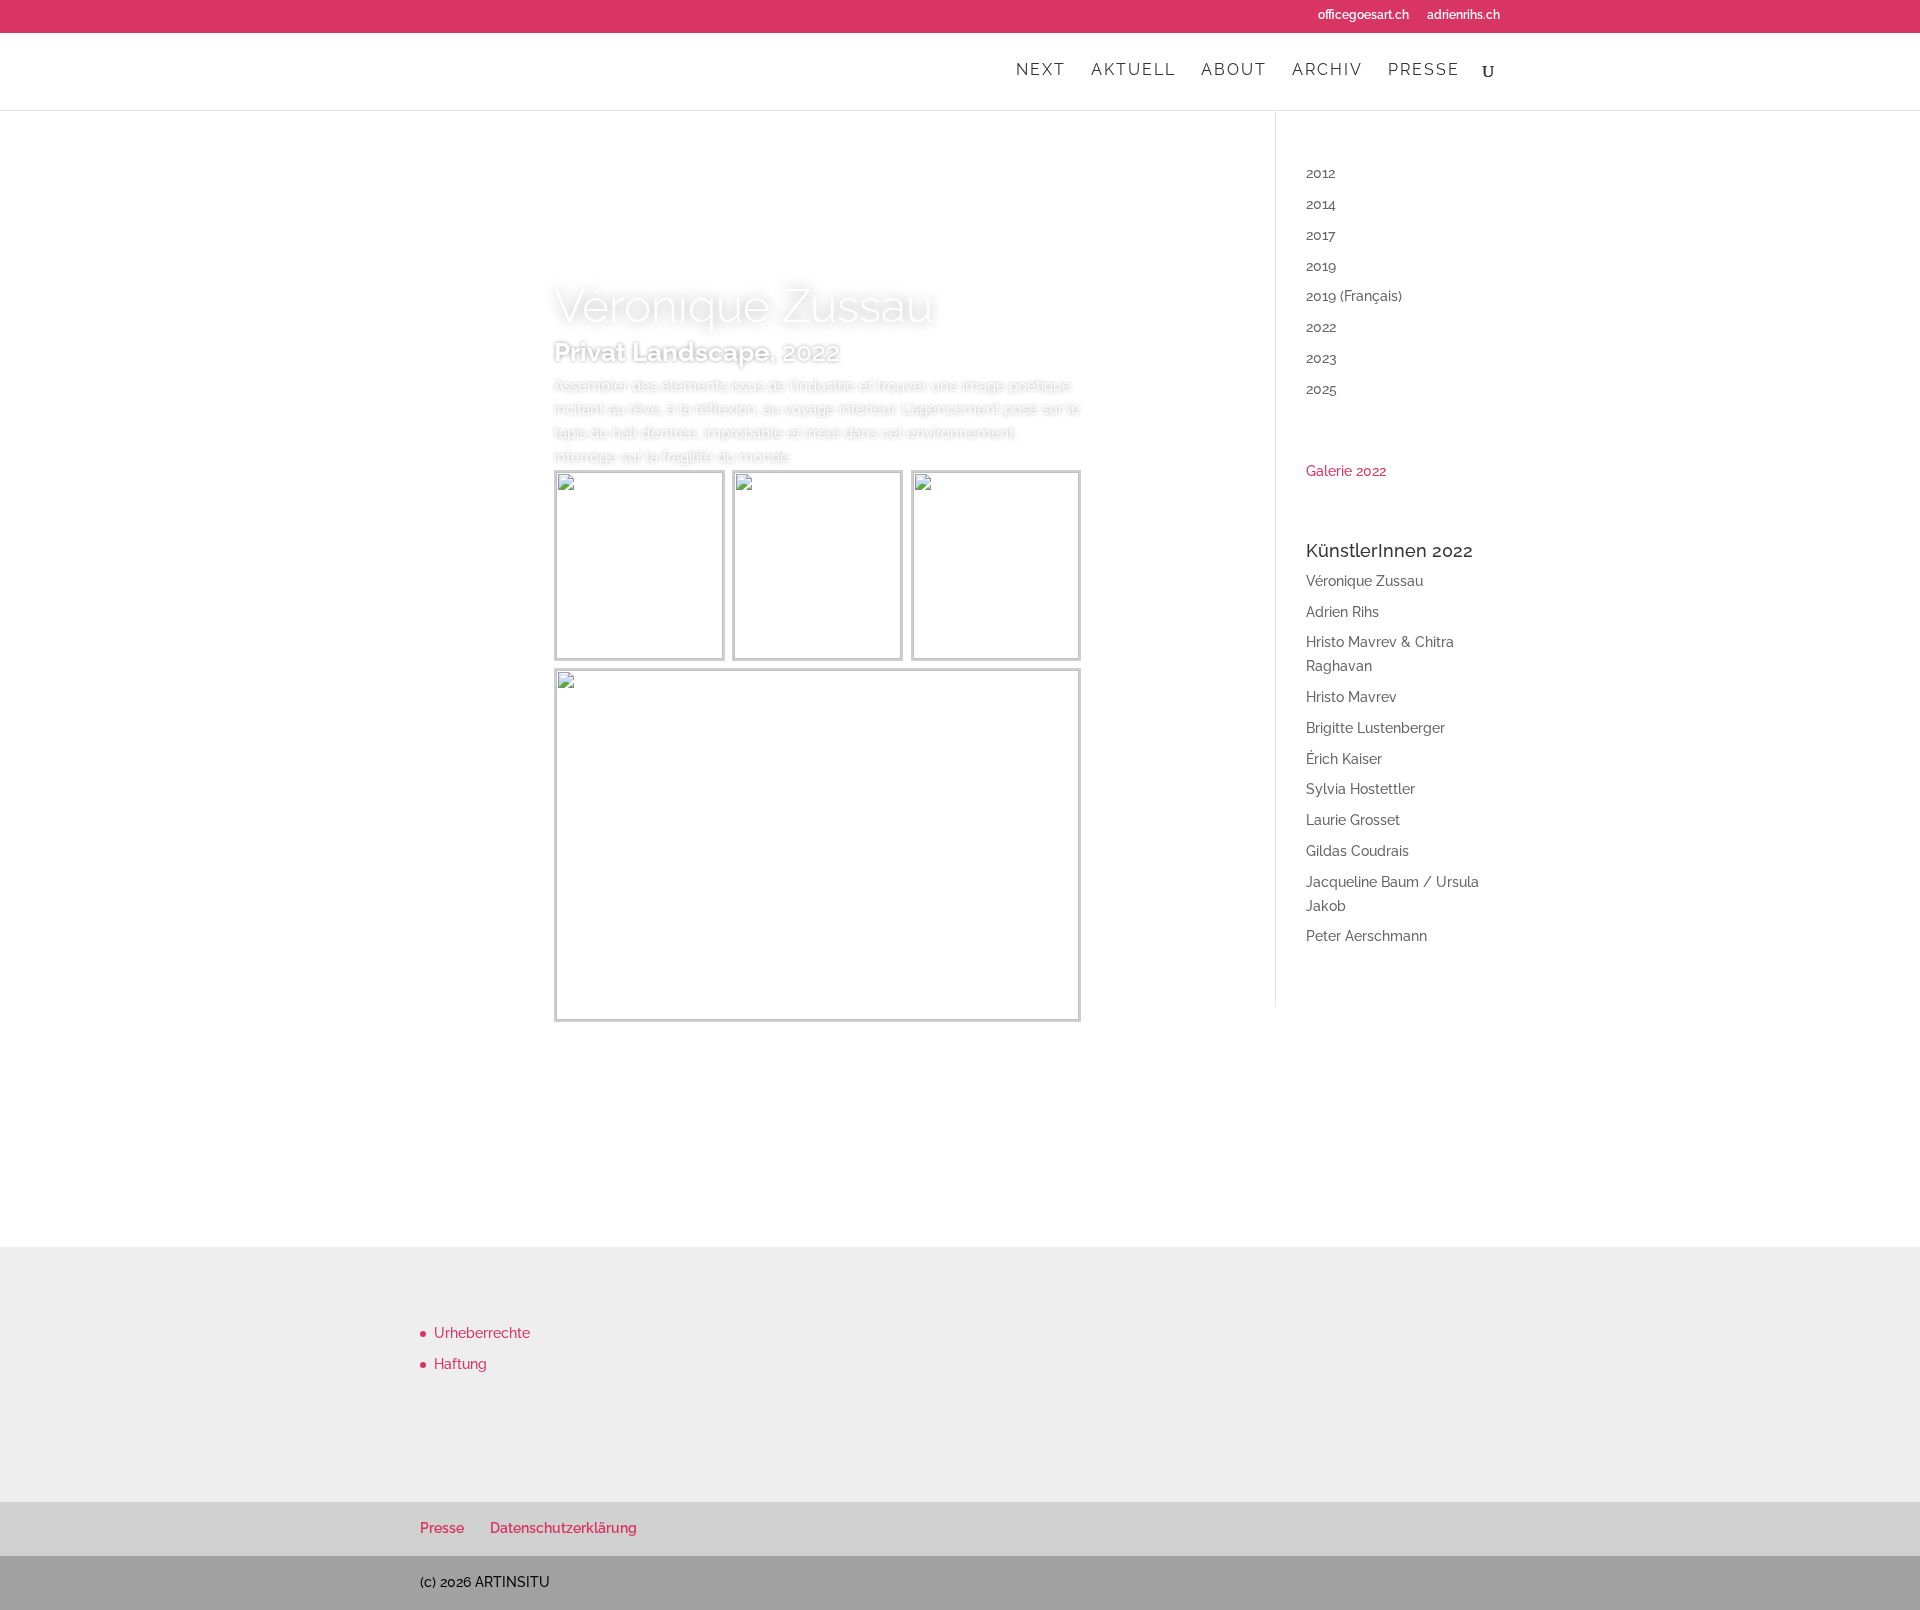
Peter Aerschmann (1366, 936)
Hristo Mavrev (1351, 697)
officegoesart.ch (1363, 15)
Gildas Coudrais (1357, 851)
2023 (1321, 358)
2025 (1321, 389)
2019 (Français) (1354, 296)
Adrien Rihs (1342, 612)
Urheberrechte (482, 1333)
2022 (1321, 327)
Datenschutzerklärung (563, 1528)
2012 (1320, 173)
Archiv (1327, 71)
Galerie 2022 (1346, 471)
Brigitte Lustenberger (1375, 728)
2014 (1321, 204)
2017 (1320, 235)
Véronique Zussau (743, 306)
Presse (1424, 71)
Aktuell (1133, 71)
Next (1041, 71)
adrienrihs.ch (1463, 15)
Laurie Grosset (1353, 820)
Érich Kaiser (1344, 759)
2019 (1321, 266)
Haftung (460, 1364)
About (1234, 71)
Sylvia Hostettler (1360, 789)
